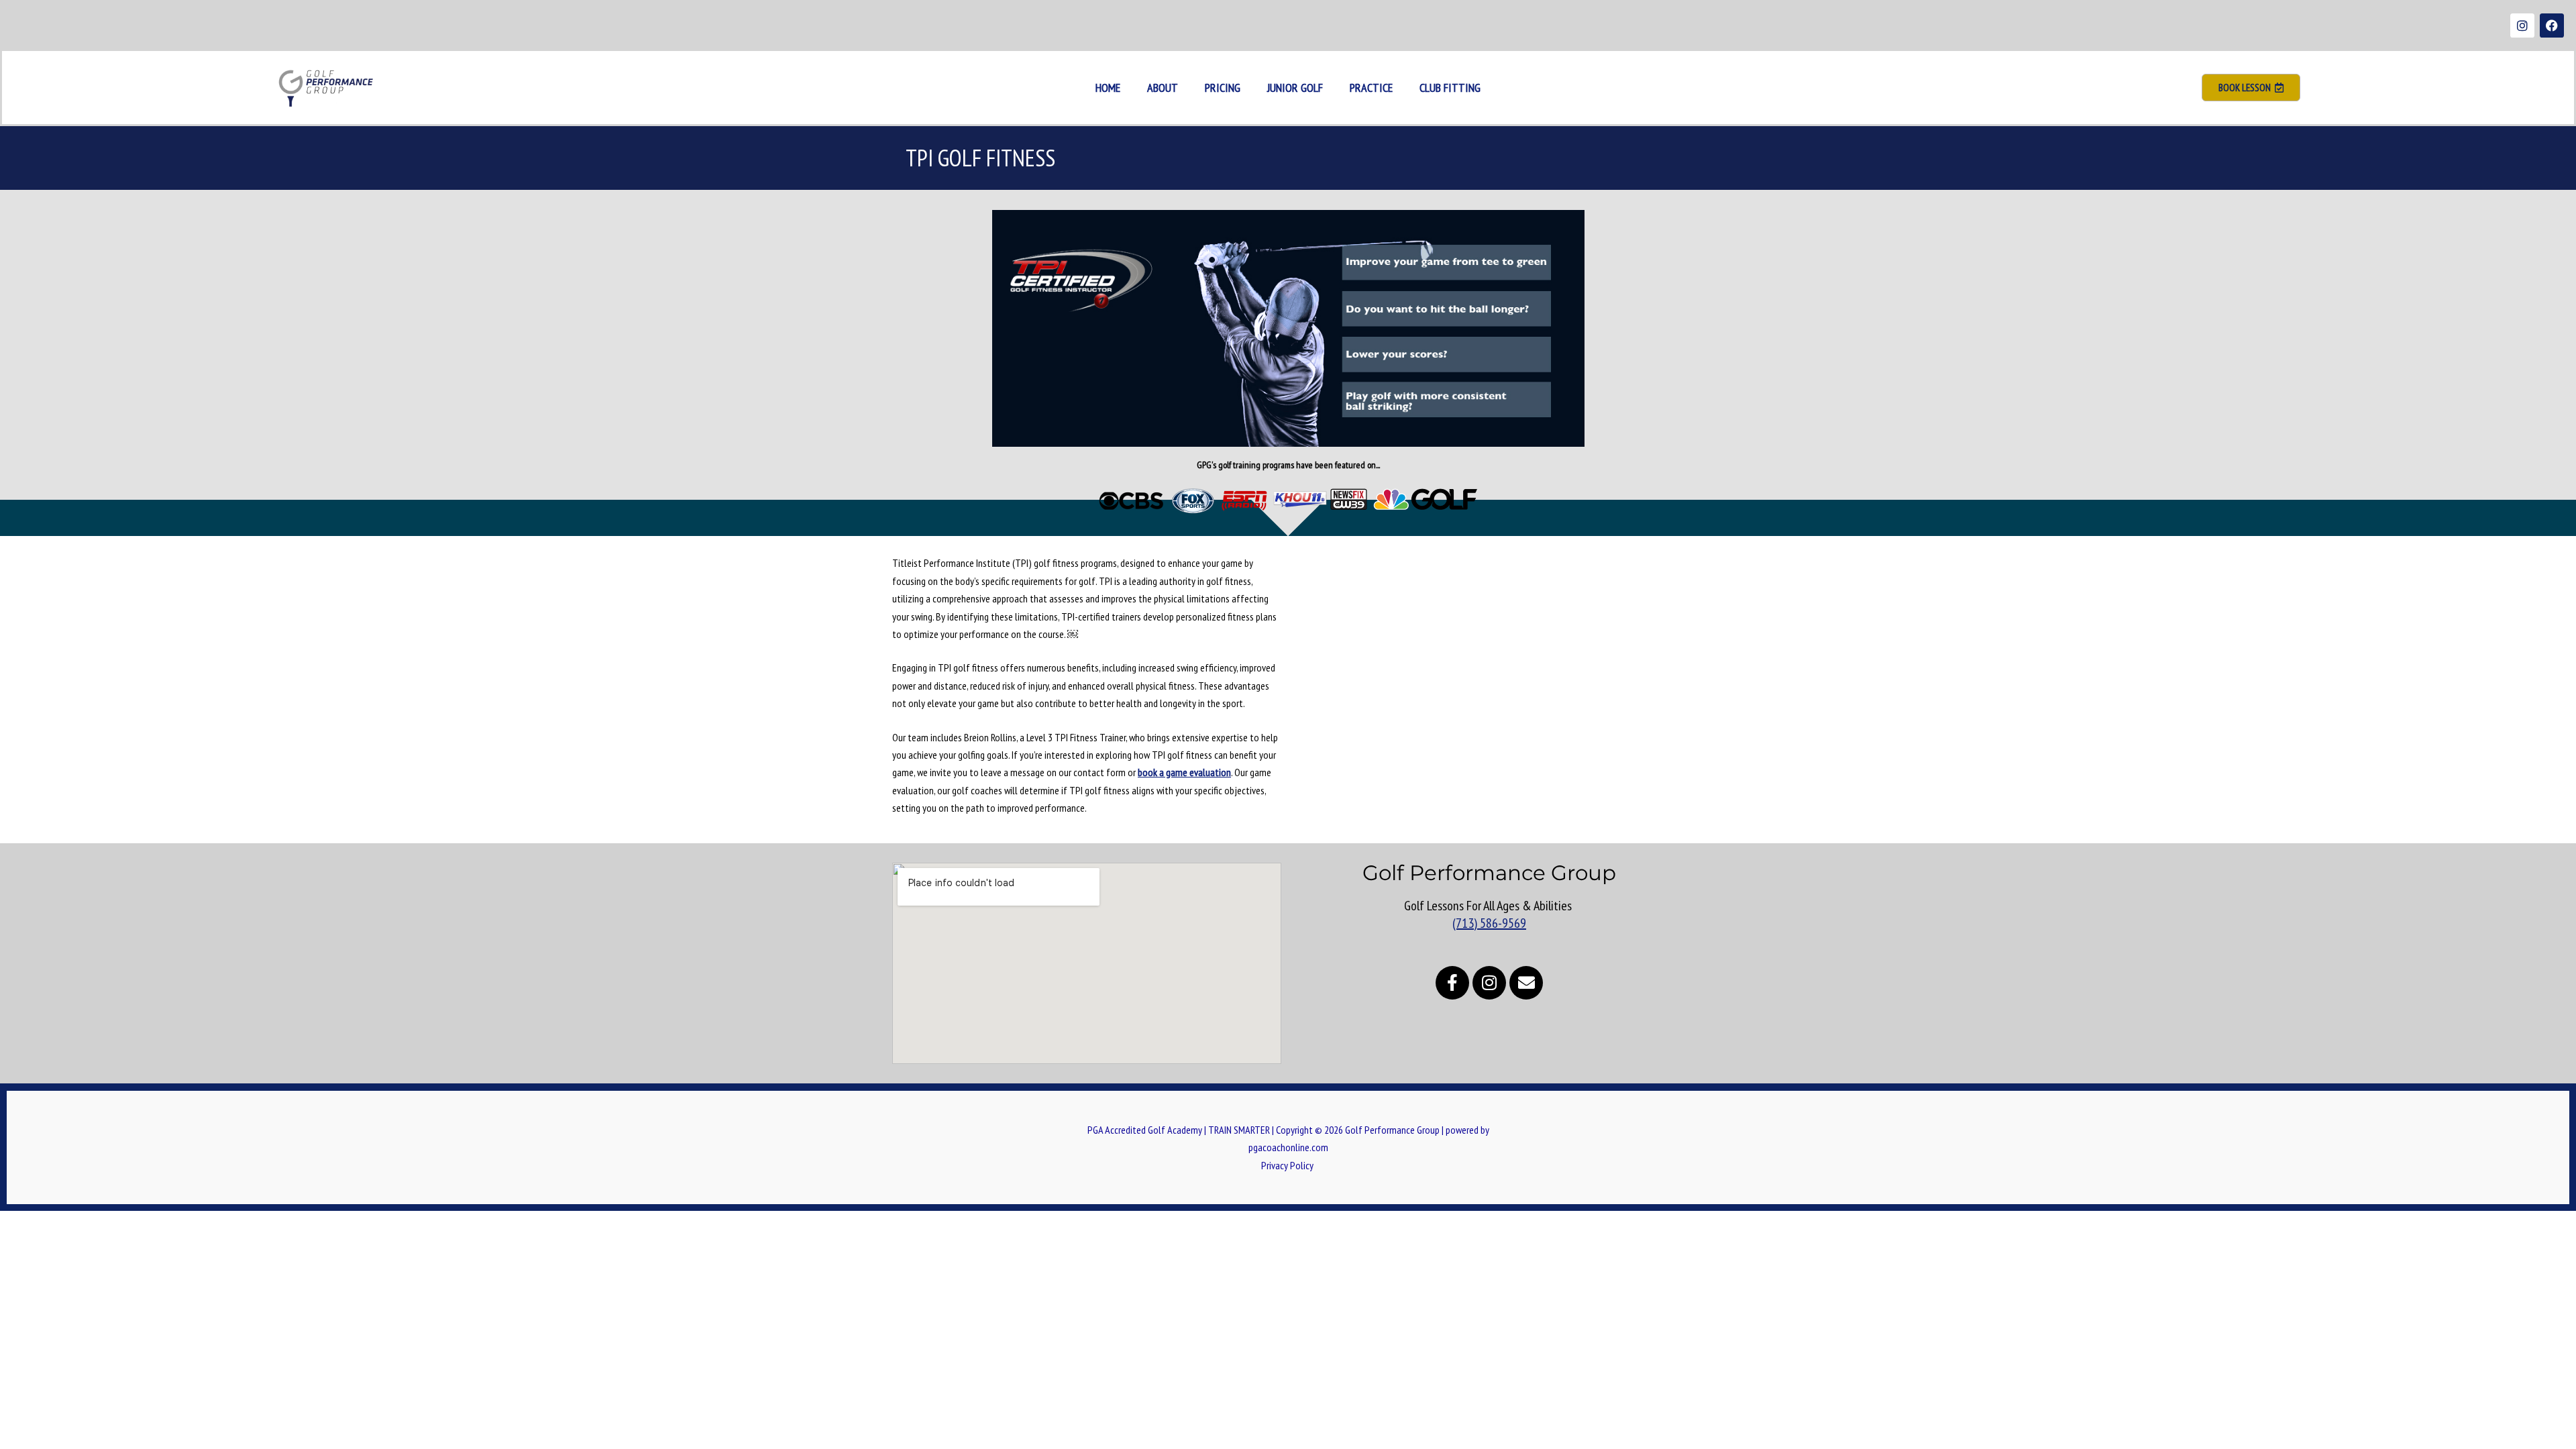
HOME (1108, 88)
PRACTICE (1371, 88)
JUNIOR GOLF (1295, 88)
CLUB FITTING (1450, 88)
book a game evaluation (1184, 772)
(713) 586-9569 (1489, 923)
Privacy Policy (1288, 1165)
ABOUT (1163, 88)
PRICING (1223, 88)
